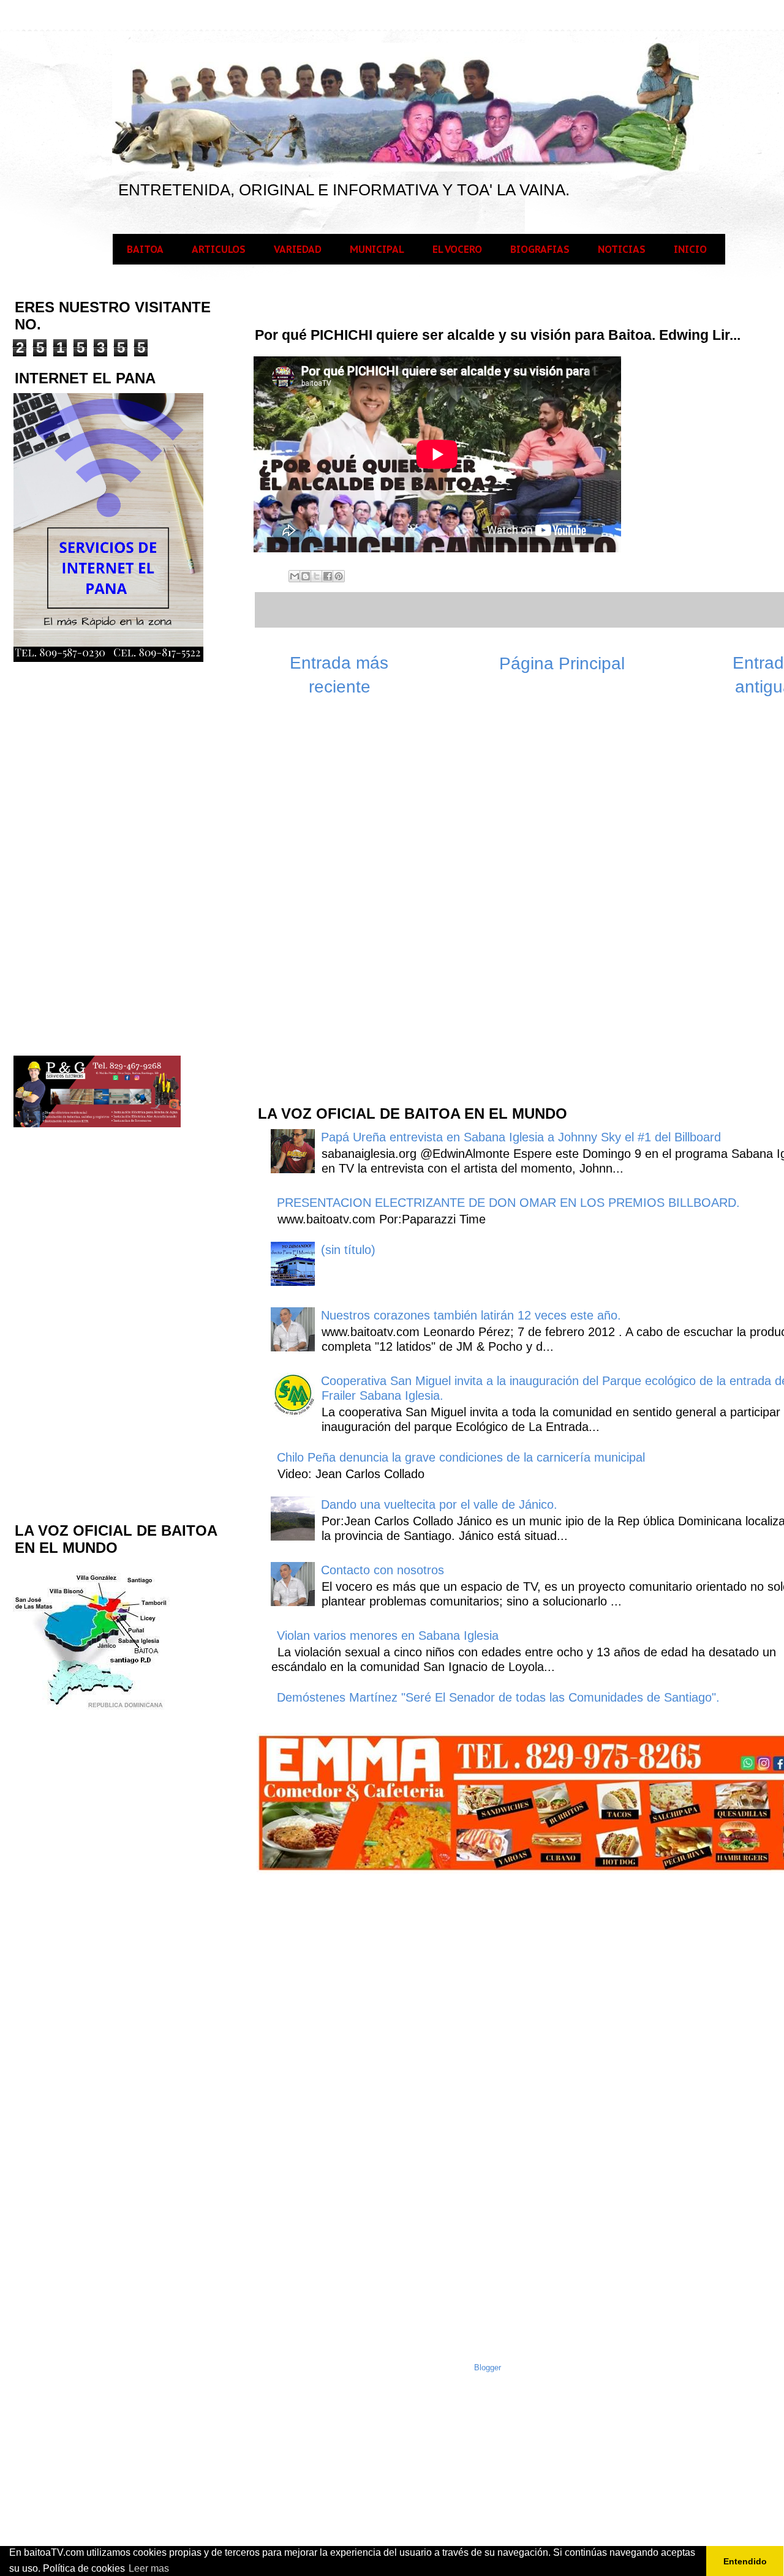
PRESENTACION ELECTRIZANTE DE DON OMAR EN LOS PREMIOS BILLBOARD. (508, 1203)
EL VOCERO (457, 249)
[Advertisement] (348, 899)
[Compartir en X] (317, 576)
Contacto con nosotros (383, 1570)
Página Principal (562, 663)
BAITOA (145, 249)
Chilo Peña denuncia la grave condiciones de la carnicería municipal (461, 1457)
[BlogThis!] (306, 576)
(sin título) (348, 1250)
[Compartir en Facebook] (328, 576)
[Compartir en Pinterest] (339, 576)
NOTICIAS (622, 249)
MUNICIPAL (377, 249)
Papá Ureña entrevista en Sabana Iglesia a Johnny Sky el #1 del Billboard (521, 1137)
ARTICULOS (219, 249)
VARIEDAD (298, 249)
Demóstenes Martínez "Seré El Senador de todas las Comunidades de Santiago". (498, 1697)
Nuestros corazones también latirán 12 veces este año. (471, 1315)
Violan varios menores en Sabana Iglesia (388, 1635)
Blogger (488, 2368)
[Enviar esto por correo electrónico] (295, 576)
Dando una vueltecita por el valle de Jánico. (439, 1504)
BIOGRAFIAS (540, 249)
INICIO (690, 249)
